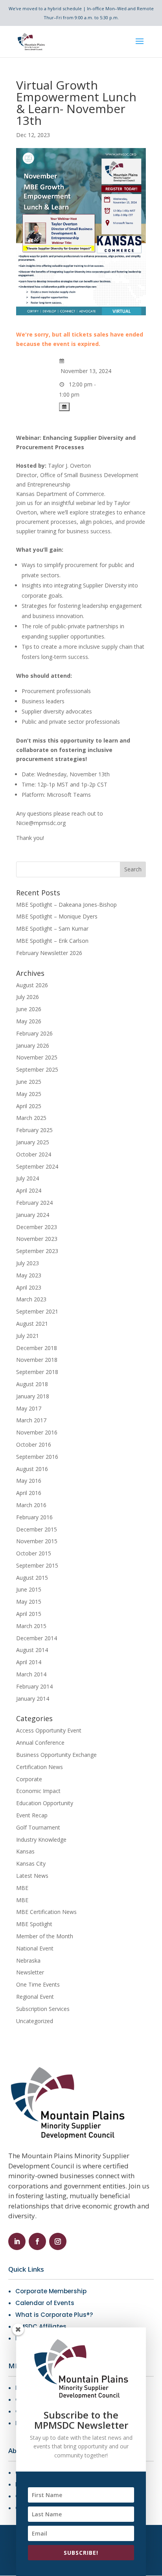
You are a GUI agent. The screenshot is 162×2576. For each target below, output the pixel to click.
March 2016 (31, 1505)
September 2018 (37, 1372)
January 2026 (33, 1046)
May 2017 (29, 1408)
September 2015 (37, 1565)
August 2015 (32, 1578)
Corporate (29, 1779)
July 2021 (28, 1336)
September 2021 (37, 1311)
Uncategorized (35, 2021)
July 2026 (28, 997)
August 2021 (32, 1324)
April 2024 (29, 1190)
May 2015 (29, 1602)
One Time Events (38, 1984)
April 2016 (29, 1493)
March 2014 (31, 1674)
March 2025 (31, 1118)
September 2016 (37, 1457)
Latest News (32, 1876)
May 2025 (29, 1094)
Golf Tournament (38, 1827)
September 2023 (37, 1251)
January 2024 (33, 1215)
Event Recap (32, 1815)
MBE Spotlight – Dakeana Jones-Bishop (66, 905)
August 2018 (32, 1384)
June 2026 (29, 1009)
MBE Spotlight (34, 1924)
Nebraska (28, 1960)
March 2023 (31, 1299)
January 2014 (33, 1699)
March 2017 (31, 1420)
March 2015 (31, 1626)
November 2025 (37, 1057)
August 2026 (32, 985)
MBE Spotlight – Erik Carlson (52, 941)
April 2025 (29, 1106)
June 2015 (29, 1589)
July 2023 (28, 1263)
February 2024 (34, 1203)
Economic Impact (38, 1791)
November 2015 (37, 1541)
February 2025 (34, 1130)
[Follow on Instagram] (58, 2241)
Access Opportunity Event (49, 1730)
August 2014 (32, 1650)
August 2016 (32, 1469)
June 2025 (29, 1082)
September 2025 (37, 1069)
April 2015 (29, 1614)
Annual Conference (40, 1743)
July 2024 (28, 1178)
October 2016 (34, 1444)
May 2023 (29, 1275)
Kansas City (31, 1863)
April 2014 (29, 1662)
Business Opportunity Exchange (56, 1755)
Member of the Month (45, 1936)
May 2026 (29, 1021)
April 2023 (29, 1287)
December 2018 (37, 1348)
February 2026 (34, 1033)
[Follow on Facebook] (37, 2241)
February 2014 (34, 1686)
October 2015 (34, 1553)
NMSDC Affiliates (41, 2326)
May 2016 (29, 1481)
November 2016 (37, 1432)
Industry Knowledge (41, 1840)
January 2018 (33, 1396)
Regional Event (35, 1997)
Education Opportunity (45, 1803)
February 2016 (34, 1517)
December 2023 (37, 1227)
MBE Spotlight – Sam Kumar (52, 928)
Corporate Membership (51, 2291)
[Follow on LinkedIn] (17, 2241)
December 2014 (37, 1638)
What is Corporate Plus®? (54, 2315)
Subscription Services (43, 2009)
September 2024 (37, 1166)
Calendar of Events (45, 2303)
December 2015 (37, 1529)
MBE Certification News (46, 1912)
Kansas (25, 1851)
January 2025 (33, 1142)
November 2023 (37, 1239)
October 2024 (34, 1154)
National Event (35, 1948)
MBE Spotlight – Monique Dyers (57, 916)
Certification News (40, 1767)
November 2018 (37, 1360)
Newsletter (30, 1972)
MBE (22, 1888)
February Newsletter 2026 (49, 953)
